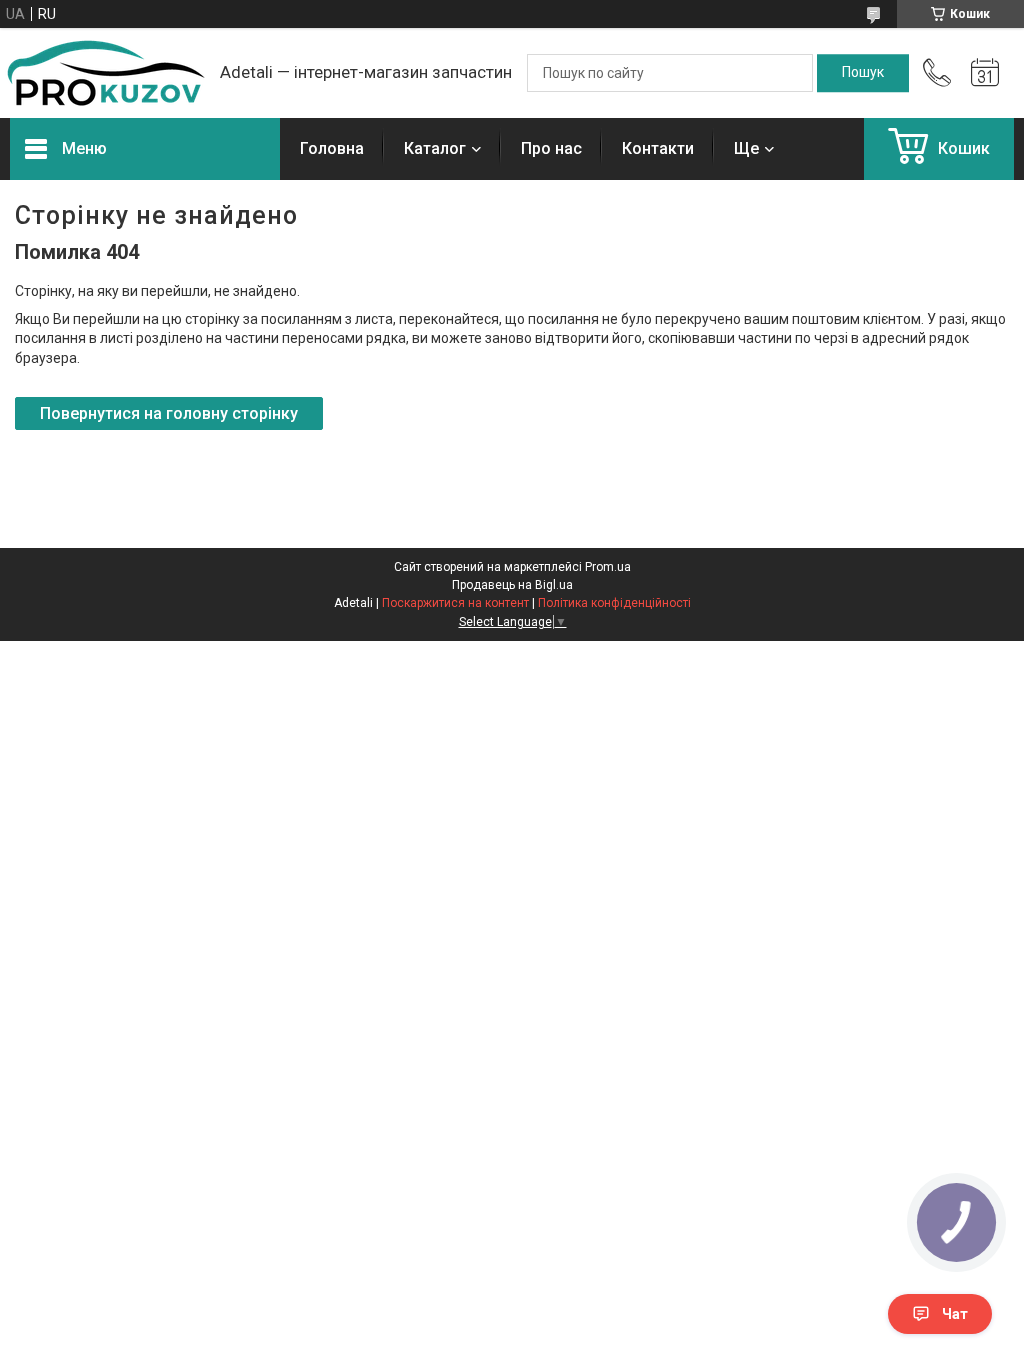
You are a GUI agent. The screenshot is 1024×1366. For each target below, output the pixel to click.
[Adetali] (105, 73)
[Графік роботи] (985, 73)
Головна (332, 148)
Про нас (551, 148)
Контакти (658, 148)
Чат (955, 1314)
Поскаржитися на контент (455, 603)
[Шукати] (863, 73)
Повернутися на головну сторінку (169, 413)
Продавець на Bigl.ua (512, 585)
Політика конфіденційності (614, 603)
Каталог (435, 148)
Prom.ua (608, 567)
